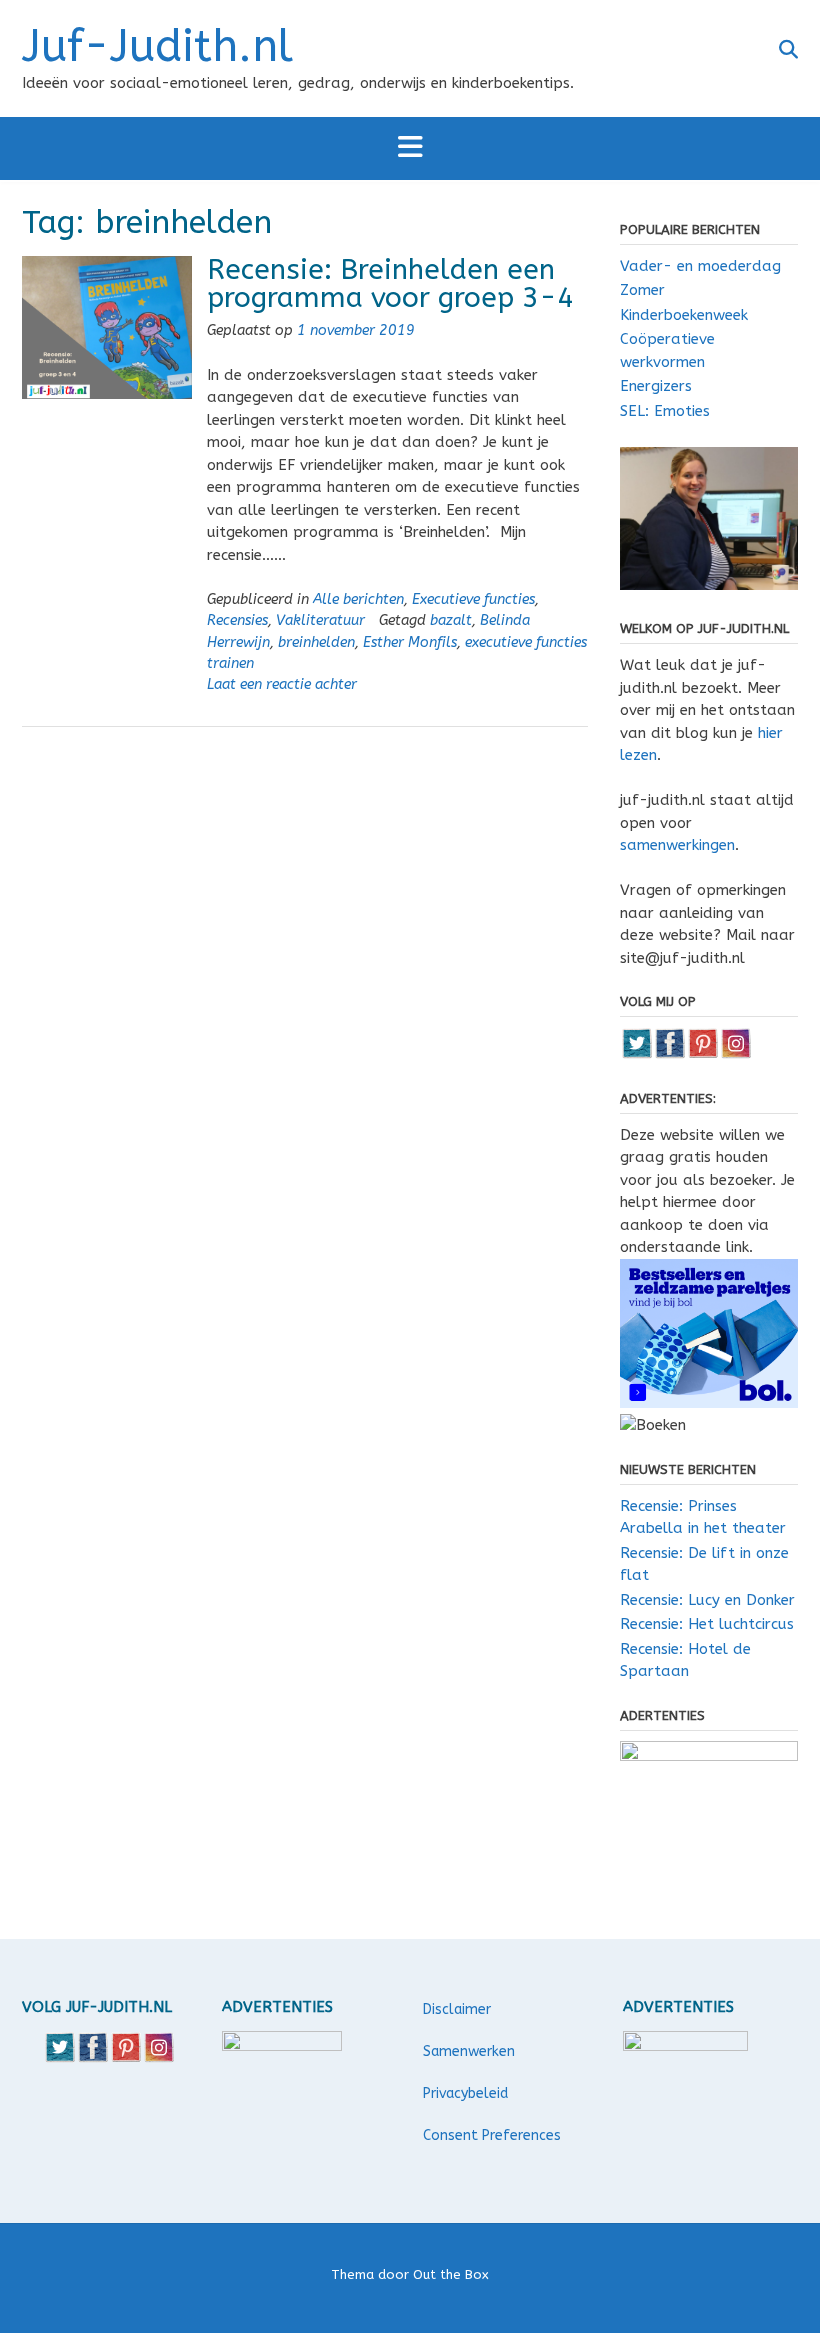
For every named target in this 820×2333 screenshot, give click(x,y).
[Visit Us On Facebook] (669, 1054)
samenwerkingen (677, 845)
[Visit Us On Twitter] (636, 1054)
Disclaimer (457, 2009)
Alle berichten (358, 599)
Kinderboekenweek (684, 315)
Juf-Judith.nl (157, 47)
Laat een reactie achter (282, 684)
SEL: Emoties (665, 411)
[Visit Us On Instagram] (735, 1054)
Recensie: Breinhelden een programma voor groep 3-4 (390, 283)
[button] (410, 148)
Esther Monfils (410, 642)
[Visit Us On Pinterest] (702, 1054)
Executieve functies (473, 599)
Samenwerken (469, 2051)
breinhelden (316, 642)
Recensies (237, 620)
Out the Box (451, 2274)
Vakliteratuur (320, 620)
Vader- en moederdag (700, 266)
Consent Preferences (492, 2135)
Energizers (656, 386)
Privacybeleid (465, 2093)
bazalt (451, 620)
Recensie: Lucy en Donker (707, 1600)
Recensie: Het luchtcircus (707, 1624)
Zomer (642, 290)
